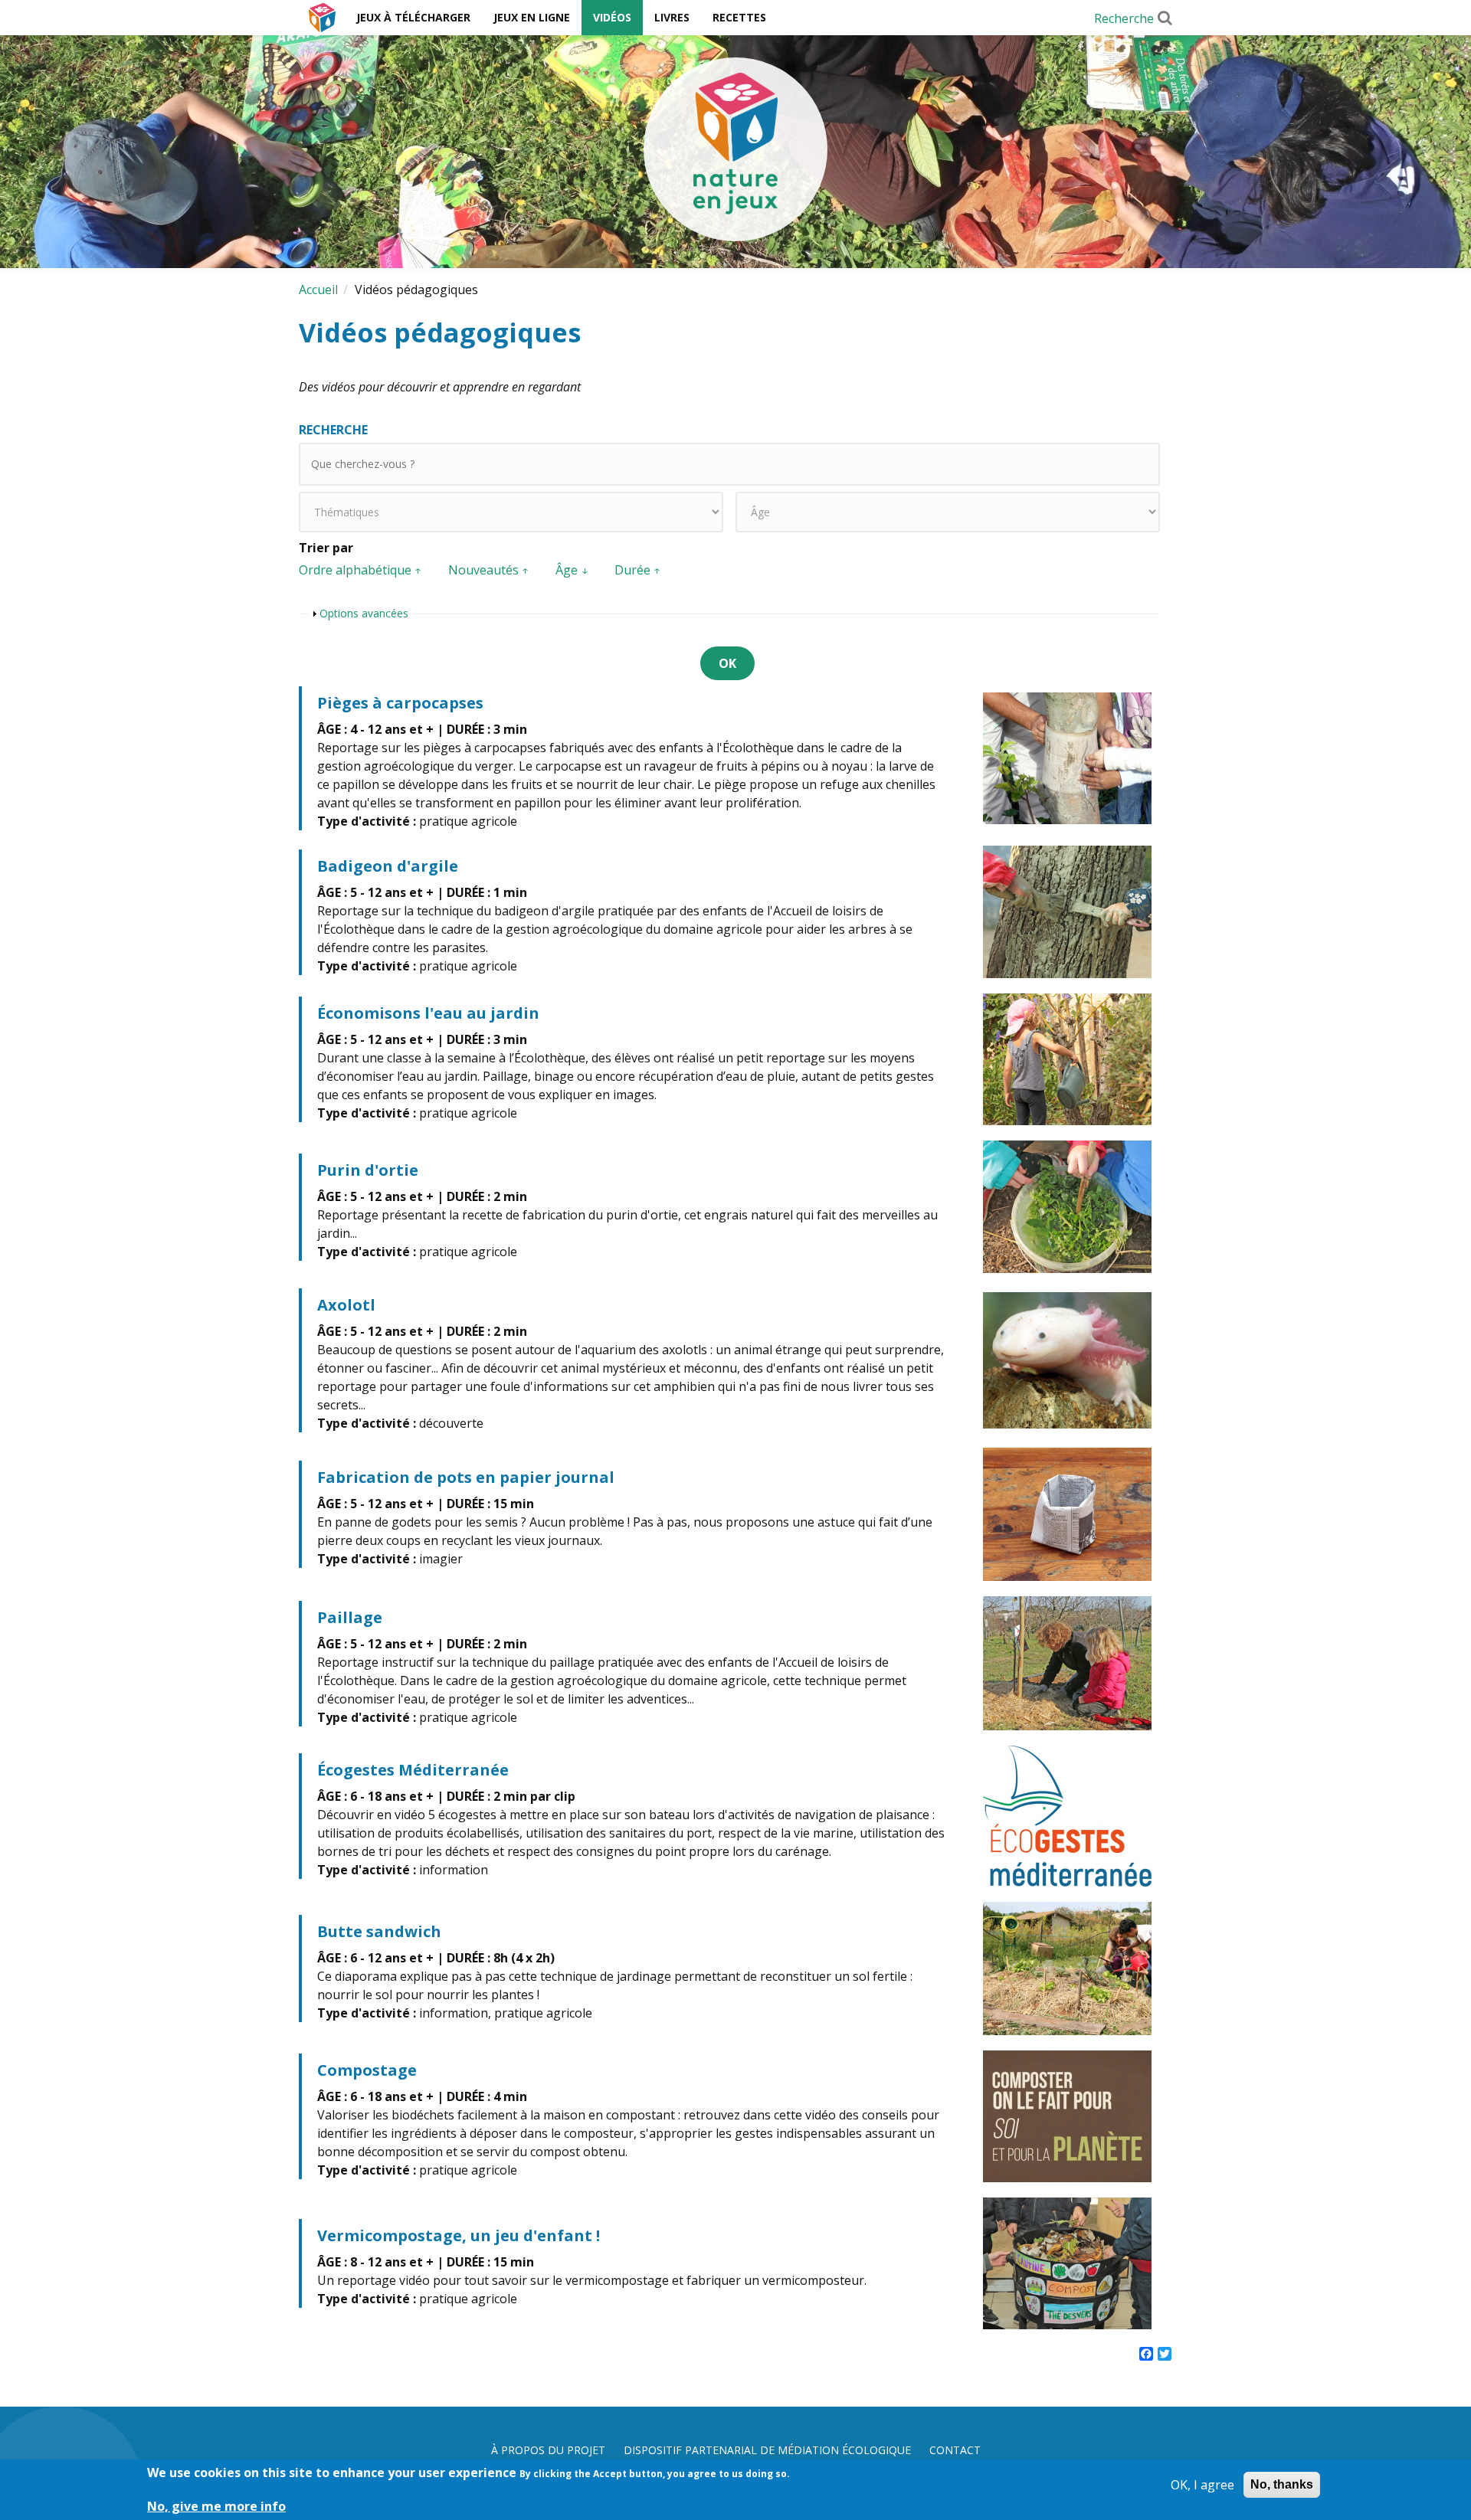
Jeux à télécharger (413, 17)
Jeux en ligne (532, 17)
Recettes (739, 17)
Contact (955, 2450)
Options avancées (364, 613)
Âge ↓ (572, 570)
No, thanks (1282, 2484)
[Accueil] (735, 149)
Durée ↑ (638, 570)
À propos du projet (548, 2450)
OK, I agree (1202, 2485)
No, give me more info (216, 2506)
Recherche (1124, 18)
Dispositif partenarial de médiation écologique (767, 2450)
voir (735, 758)
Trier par (326, 548)
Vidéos (612, 17)
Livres (672, 17)
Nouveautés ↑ (489, 570)
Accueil (322, 18)
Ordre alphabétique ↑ (360, 570)
